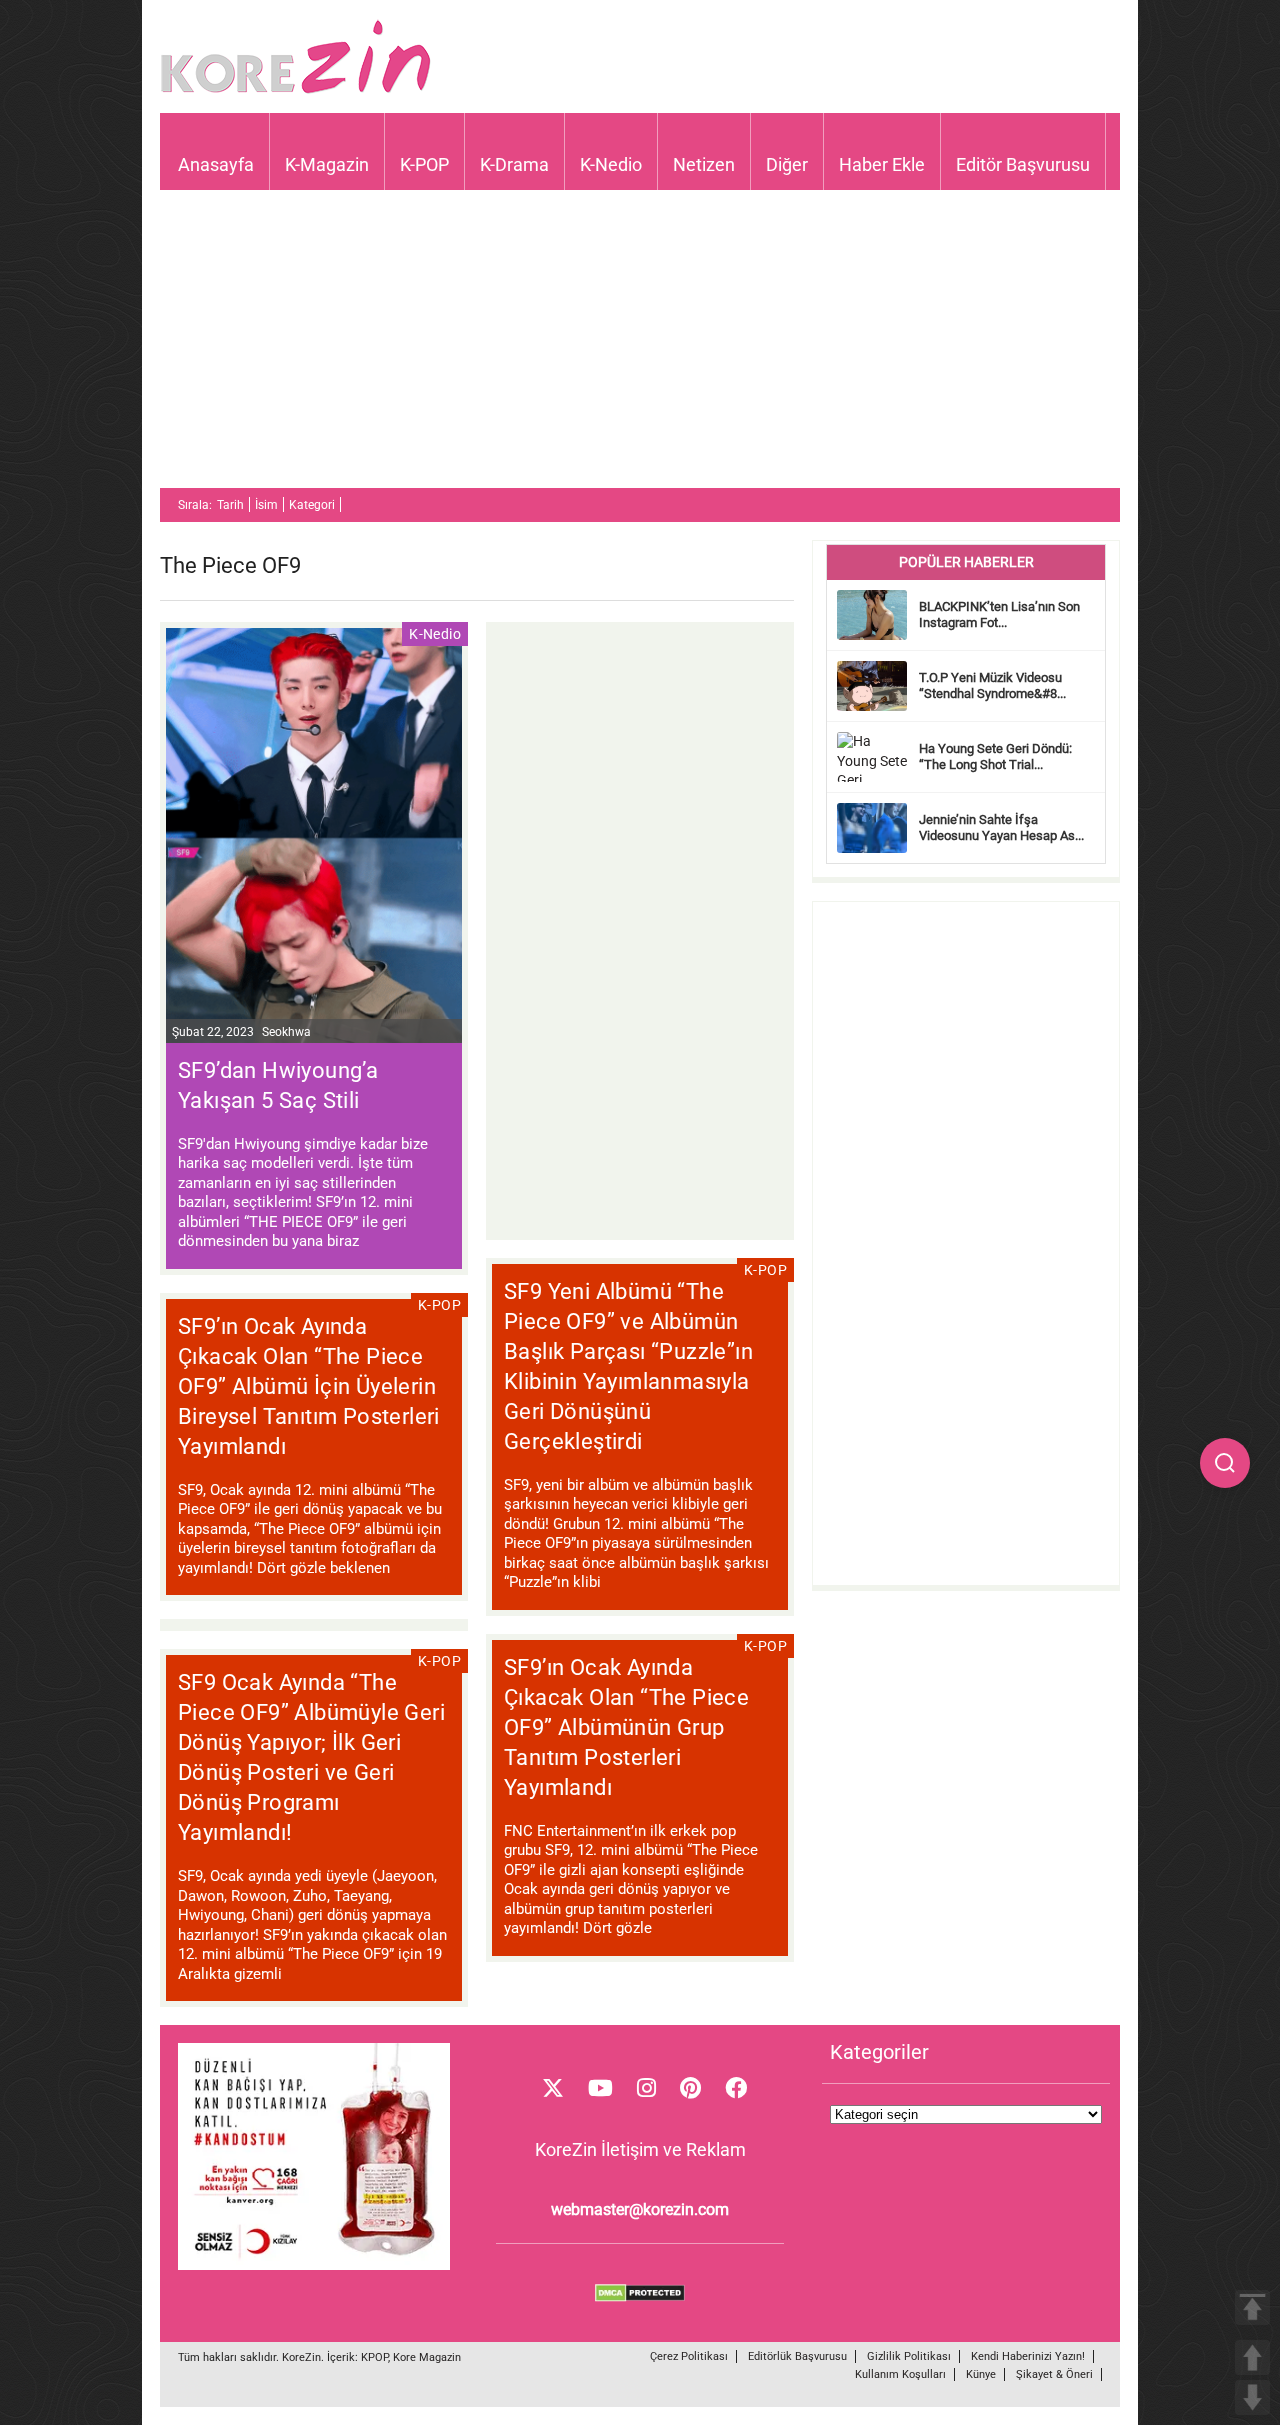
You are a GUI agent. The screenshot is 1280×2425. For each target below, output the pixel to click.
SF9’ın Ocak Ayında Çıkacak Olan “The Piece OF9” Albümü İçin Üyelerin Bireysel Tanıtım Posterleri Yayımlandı (309, 1386)
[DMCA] (640, 2297)
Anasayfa (216, 164)
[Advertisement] (640, 348)
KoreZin (301, 2357)
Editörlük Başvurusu (797, 2356)
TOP (1252, 2307)
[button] (1225, 1463)
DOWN (1252, 2397)
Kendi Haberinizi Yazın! (1028, 2356)
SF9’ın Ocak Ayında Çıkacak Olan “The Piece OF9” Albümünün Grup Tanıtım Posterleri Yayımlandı (626, 1727)
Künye (981, 2374)
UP (1252, 2357)
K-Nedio (611, 164)
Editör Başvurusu (1023, 164)
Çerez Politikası (689, 2356)
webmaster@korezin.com (640, 2209)
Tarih (230, 505)
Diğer (787, 164)
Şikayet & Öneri (1054, 2374)
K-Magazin (327, 164)
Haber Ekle (882, 164)
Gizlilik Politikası (909, 2356)
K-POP (424, 164)
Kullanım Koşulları (900, 2374)
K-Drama (514, 164)
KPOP (374, 2357)
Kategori (312, 505)
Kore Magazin (427, 2357)
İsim (266, 505)
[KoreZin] (296, 91)
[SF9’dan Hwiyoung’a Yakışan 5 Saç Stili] (314, 837)
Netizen (704, 164)
